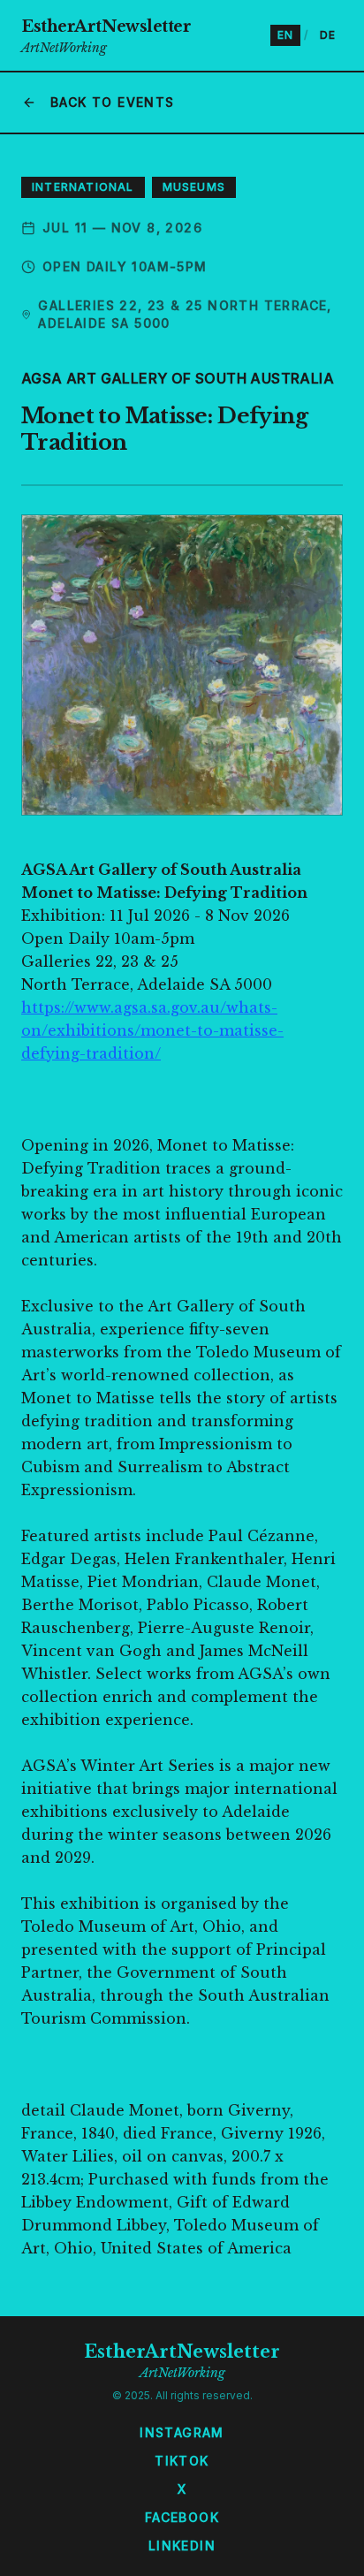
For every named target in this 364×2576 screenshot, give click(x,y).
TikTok (182, 2461)
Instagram (182, 2432)
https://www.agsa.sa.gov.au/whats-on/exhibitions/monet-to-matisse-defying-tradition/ (152, 1030)
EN (285, 35)
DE (328, 35)
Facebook (182, 2517)
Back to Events (113, 102)
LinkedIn (182, 2546)
